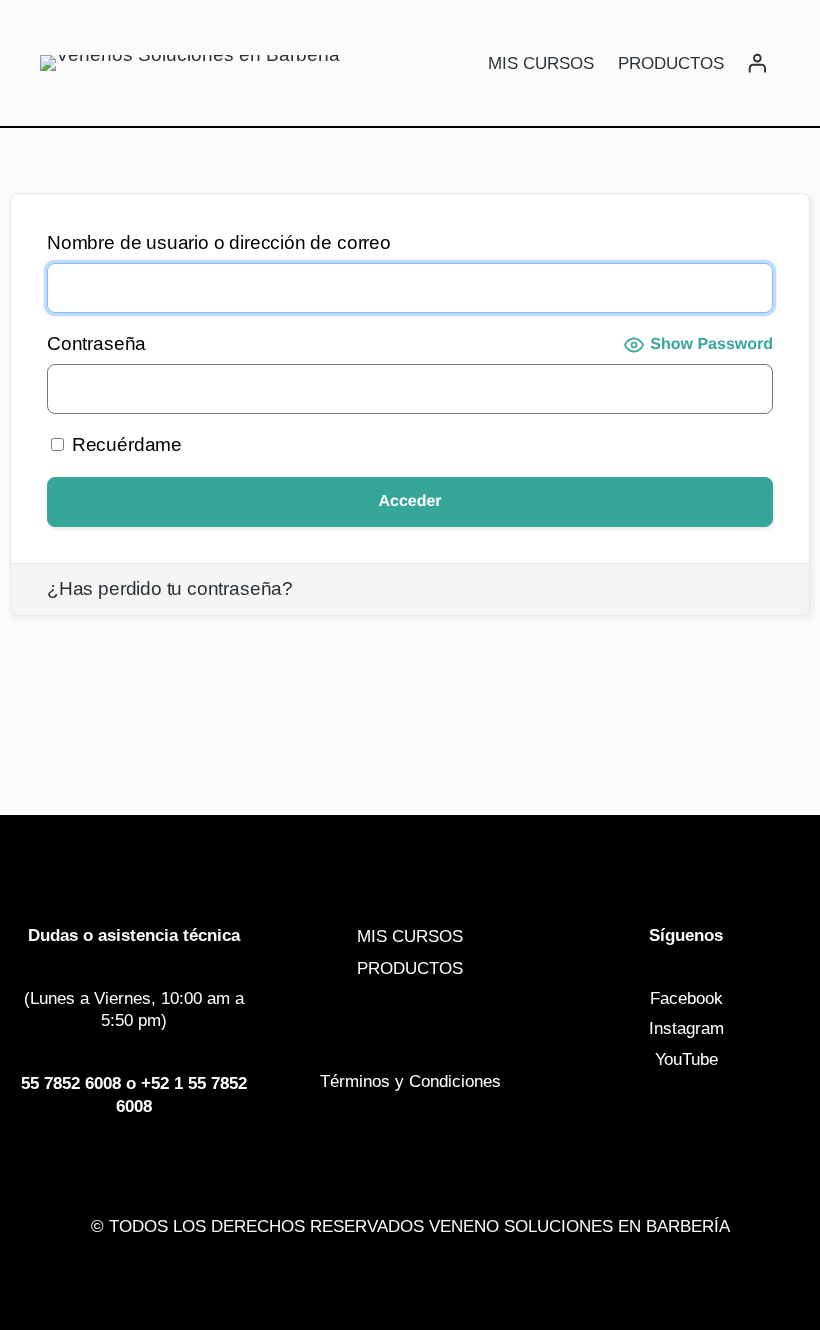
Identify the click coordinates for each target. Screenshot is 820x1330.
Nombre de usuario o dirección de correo (219, 242)
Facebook (686, 998)
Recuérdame (124, 444)
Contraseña (96, 343)
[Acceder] (757, 63)
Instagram (686, 1028)
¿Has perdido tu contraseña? (170, 588)
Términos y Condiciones (410, 1081)
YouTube (686, 1059)
